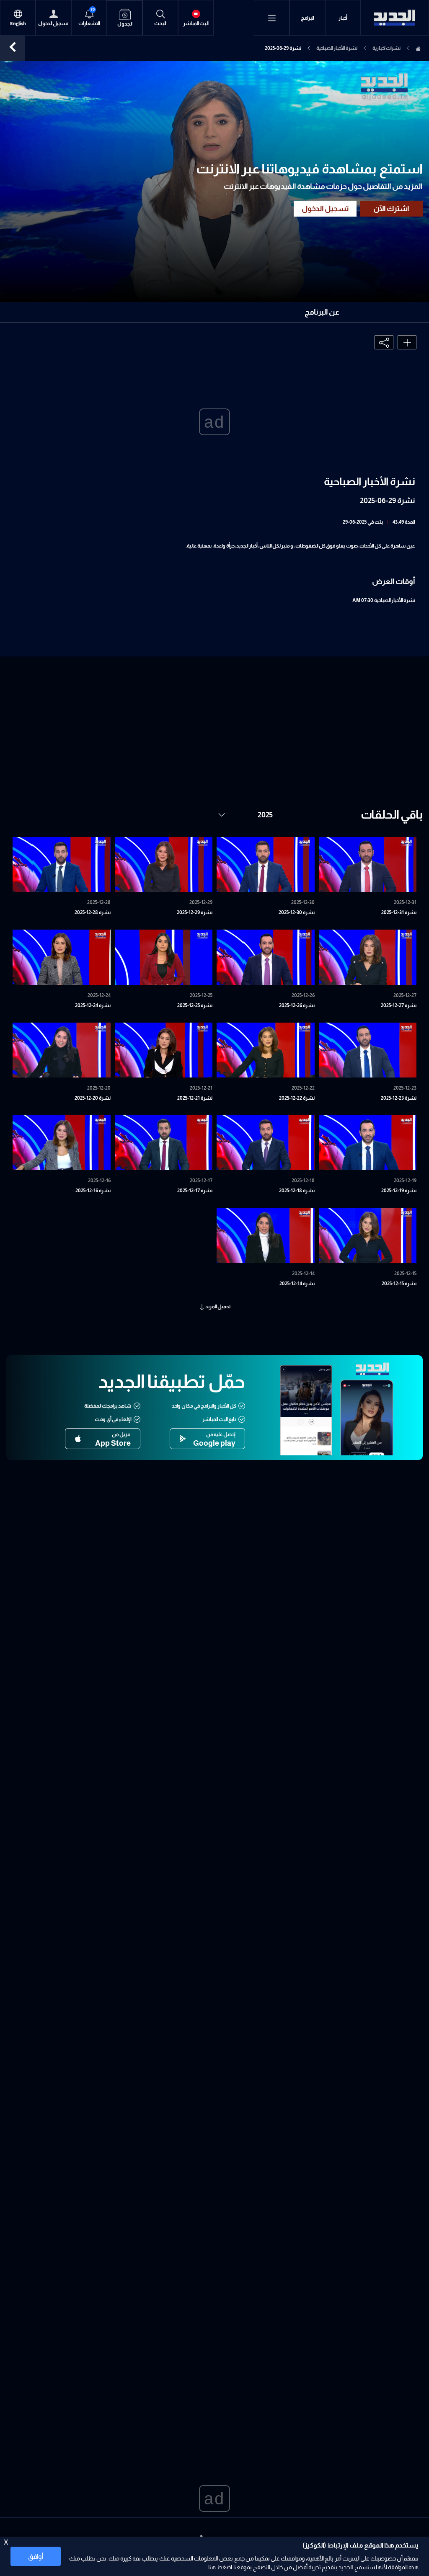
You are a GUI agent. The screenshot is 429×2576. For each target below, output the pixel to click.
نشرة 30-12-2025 (297, 912)
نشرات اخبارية (386, 48)
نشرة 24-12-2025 (93, 1005)
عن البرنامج (322, 312)
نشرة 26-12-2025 (297, 1005)
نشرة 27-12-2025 (399, 1005)
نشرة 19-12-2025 (399, 1191)
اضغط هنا (220, 2567)
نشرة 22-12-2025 (297, 1098)
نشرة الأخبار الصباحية (337, 48)
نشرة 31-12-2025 (399, 912)
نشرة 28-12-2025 (93, 912)
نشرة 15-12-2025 (399, 1284)
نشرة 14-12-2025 (297, 1284)
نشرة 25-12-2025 (195, 1005)
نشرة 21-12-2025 (195, 1098)
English (18, 24)
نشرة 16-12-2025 (93, 1191)
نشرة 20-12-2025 (93, 1098)
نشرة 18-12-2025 (297, 1191)
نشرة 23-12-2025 (399, 1098)
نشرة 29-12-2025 (195, 912)
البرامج (308, 18)
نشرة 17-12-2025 (195, 1191)
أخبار (343, 18)
